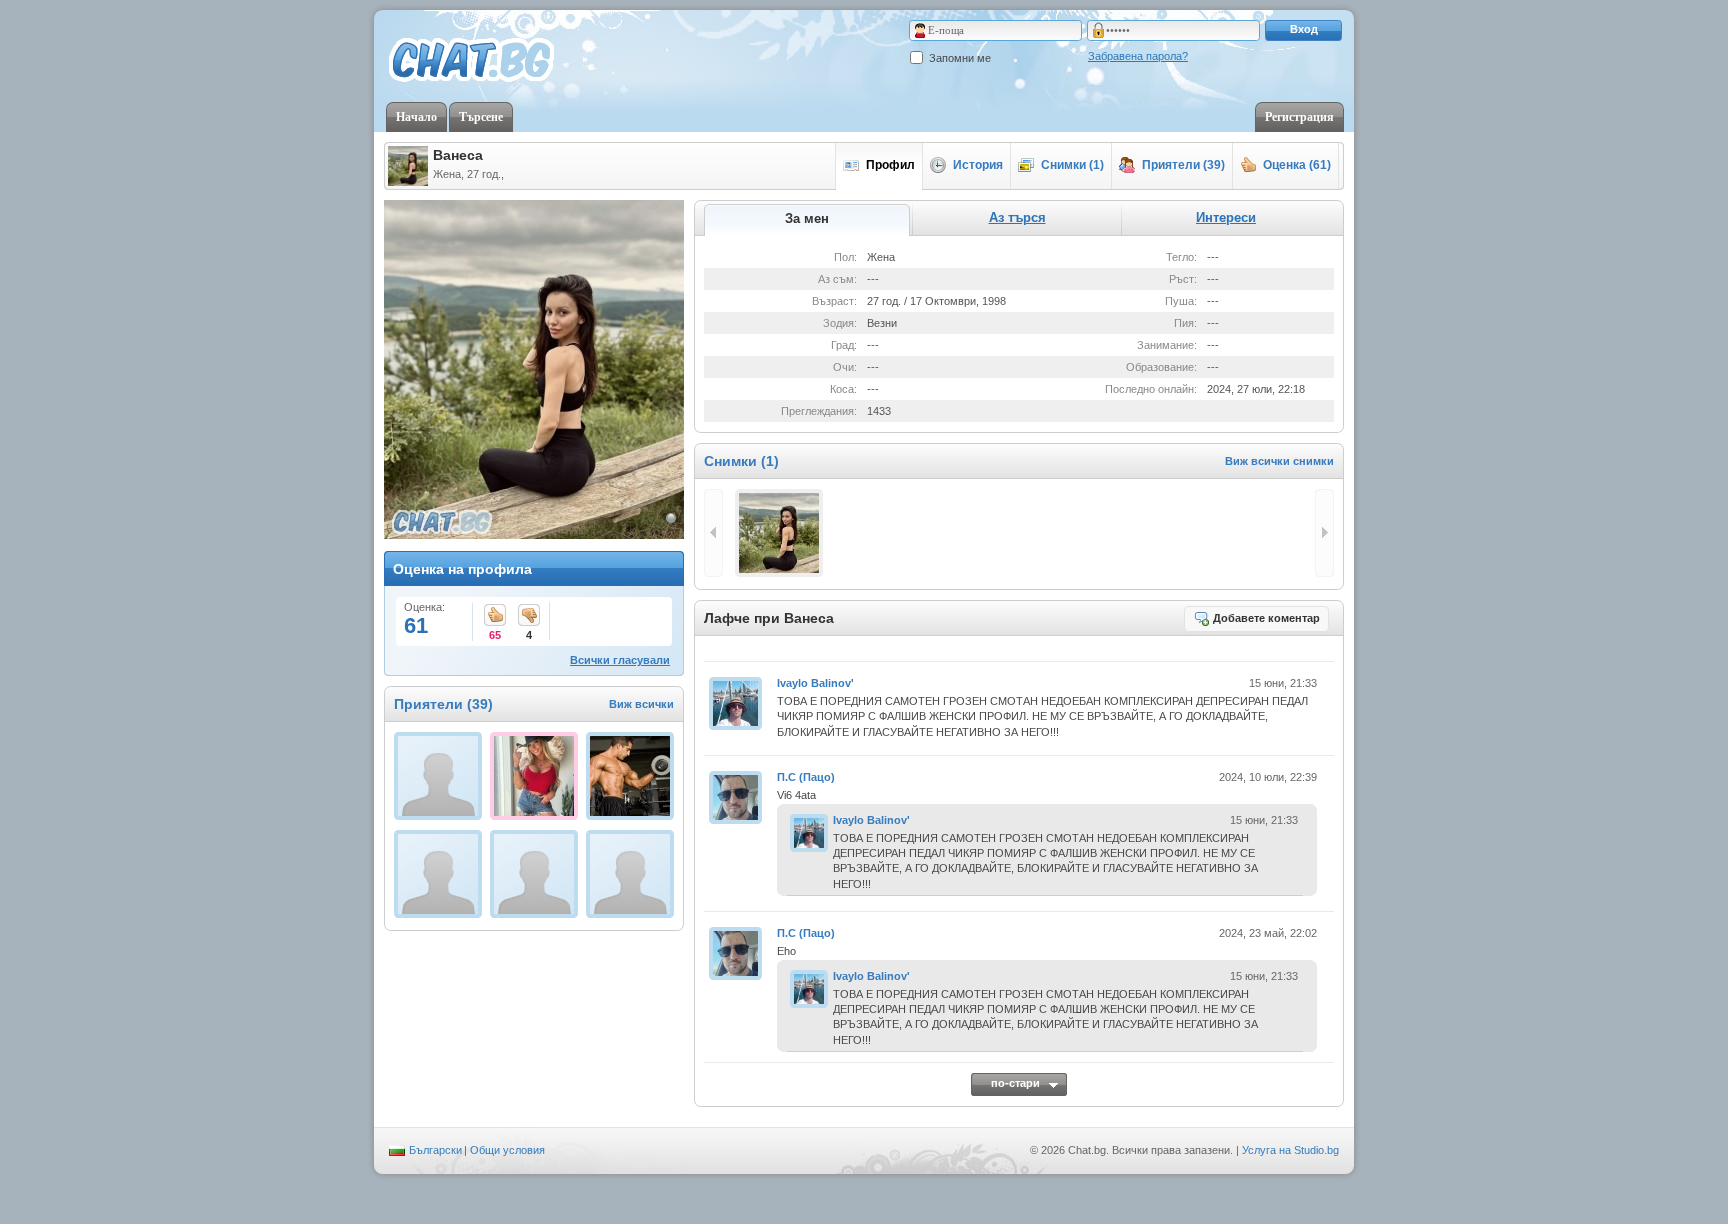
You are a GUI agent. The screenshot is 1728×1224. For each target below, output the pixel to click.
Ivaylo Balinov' (815, 683)
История (978, 165)
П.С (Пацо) (806, 777)
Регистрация (1299, 117)
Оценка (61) (1297, 165)
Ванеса (458, 155)
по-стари (1015, 1083)
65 (495, 616)
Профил (890, 165)
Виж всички (641, 704)
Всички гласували (620, 660)
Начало (416, 117)
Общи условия (507, 1150)
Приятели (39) (1183, 165)
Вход (1304, 29)
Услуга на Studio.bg (1290, 1150)
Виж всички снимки (1279, 461)
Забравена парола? (1138, 56)
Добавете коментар (1266, 618)
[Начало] (471, 61)
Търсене (481, 117)
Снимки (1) (1072, 165)
